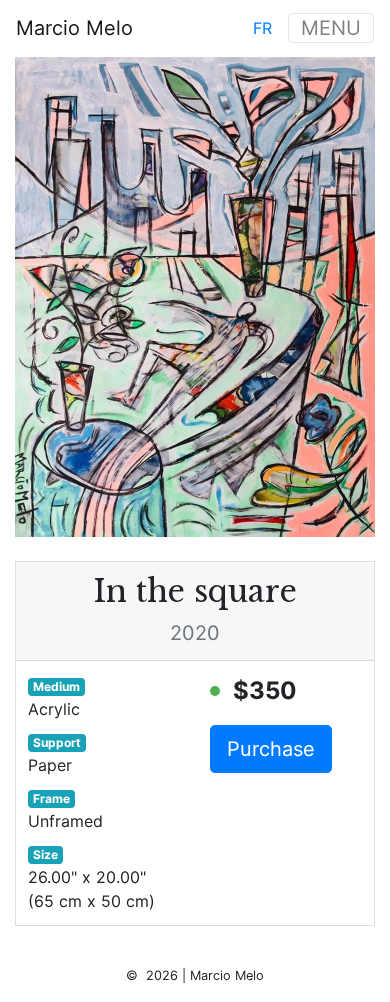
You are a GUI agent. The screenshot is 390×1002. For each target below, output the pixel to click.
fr (262, 28)
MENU (331, 28)
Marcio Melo (74, 28)
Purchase (271, 749)
